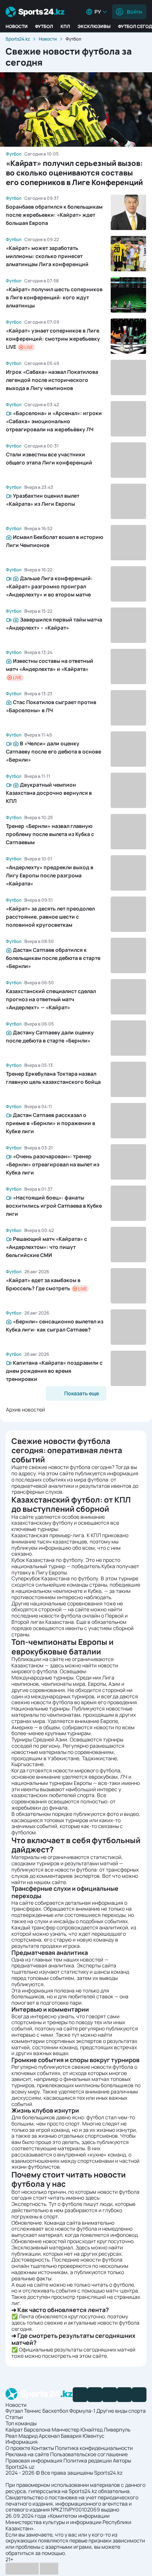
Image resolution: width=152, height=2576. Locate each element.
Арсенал (49, 2436)
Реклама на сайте (27, 2454)
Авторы (122, 2460)
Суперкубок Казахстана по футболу (55, 1578)
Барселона (37, 2429)
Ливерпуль (117, 2429)
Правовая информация (34, 2460)
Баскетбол (55, 2411)
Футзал (14, 2411)
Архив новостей (25, 1409)
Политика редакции (88, 2460)
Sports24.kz (18, 39)
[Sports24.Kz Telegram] (95, 2395)
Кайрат (14, 2429)
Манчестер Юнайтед (77, 2429)
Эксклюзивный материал (42, 2247)
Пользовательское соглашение (89, 2454)
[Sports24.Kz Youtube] (110, 2395)
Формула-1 (82, 2411)
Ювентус (94, 2436)
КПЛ (65, 26)
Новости (17, 26)
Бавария (71, 2436)
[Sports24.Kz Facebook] (80, 2395)
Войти (134, 12)
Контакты (43, 2448)
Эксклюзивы (94, 26)
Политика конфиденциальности (94, 2448)
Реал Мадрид (22, 2436)
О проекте (18, 2448)
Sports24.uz (20, 2467)
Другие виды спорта (121, 2411)
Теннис (33, 2411)
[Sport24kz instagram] (139, 2395)
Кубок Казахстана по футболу (47, 1560)
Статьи (14, 2417)
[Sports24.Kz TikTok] (124, 2395)
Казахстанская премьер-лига (48, 1535)
